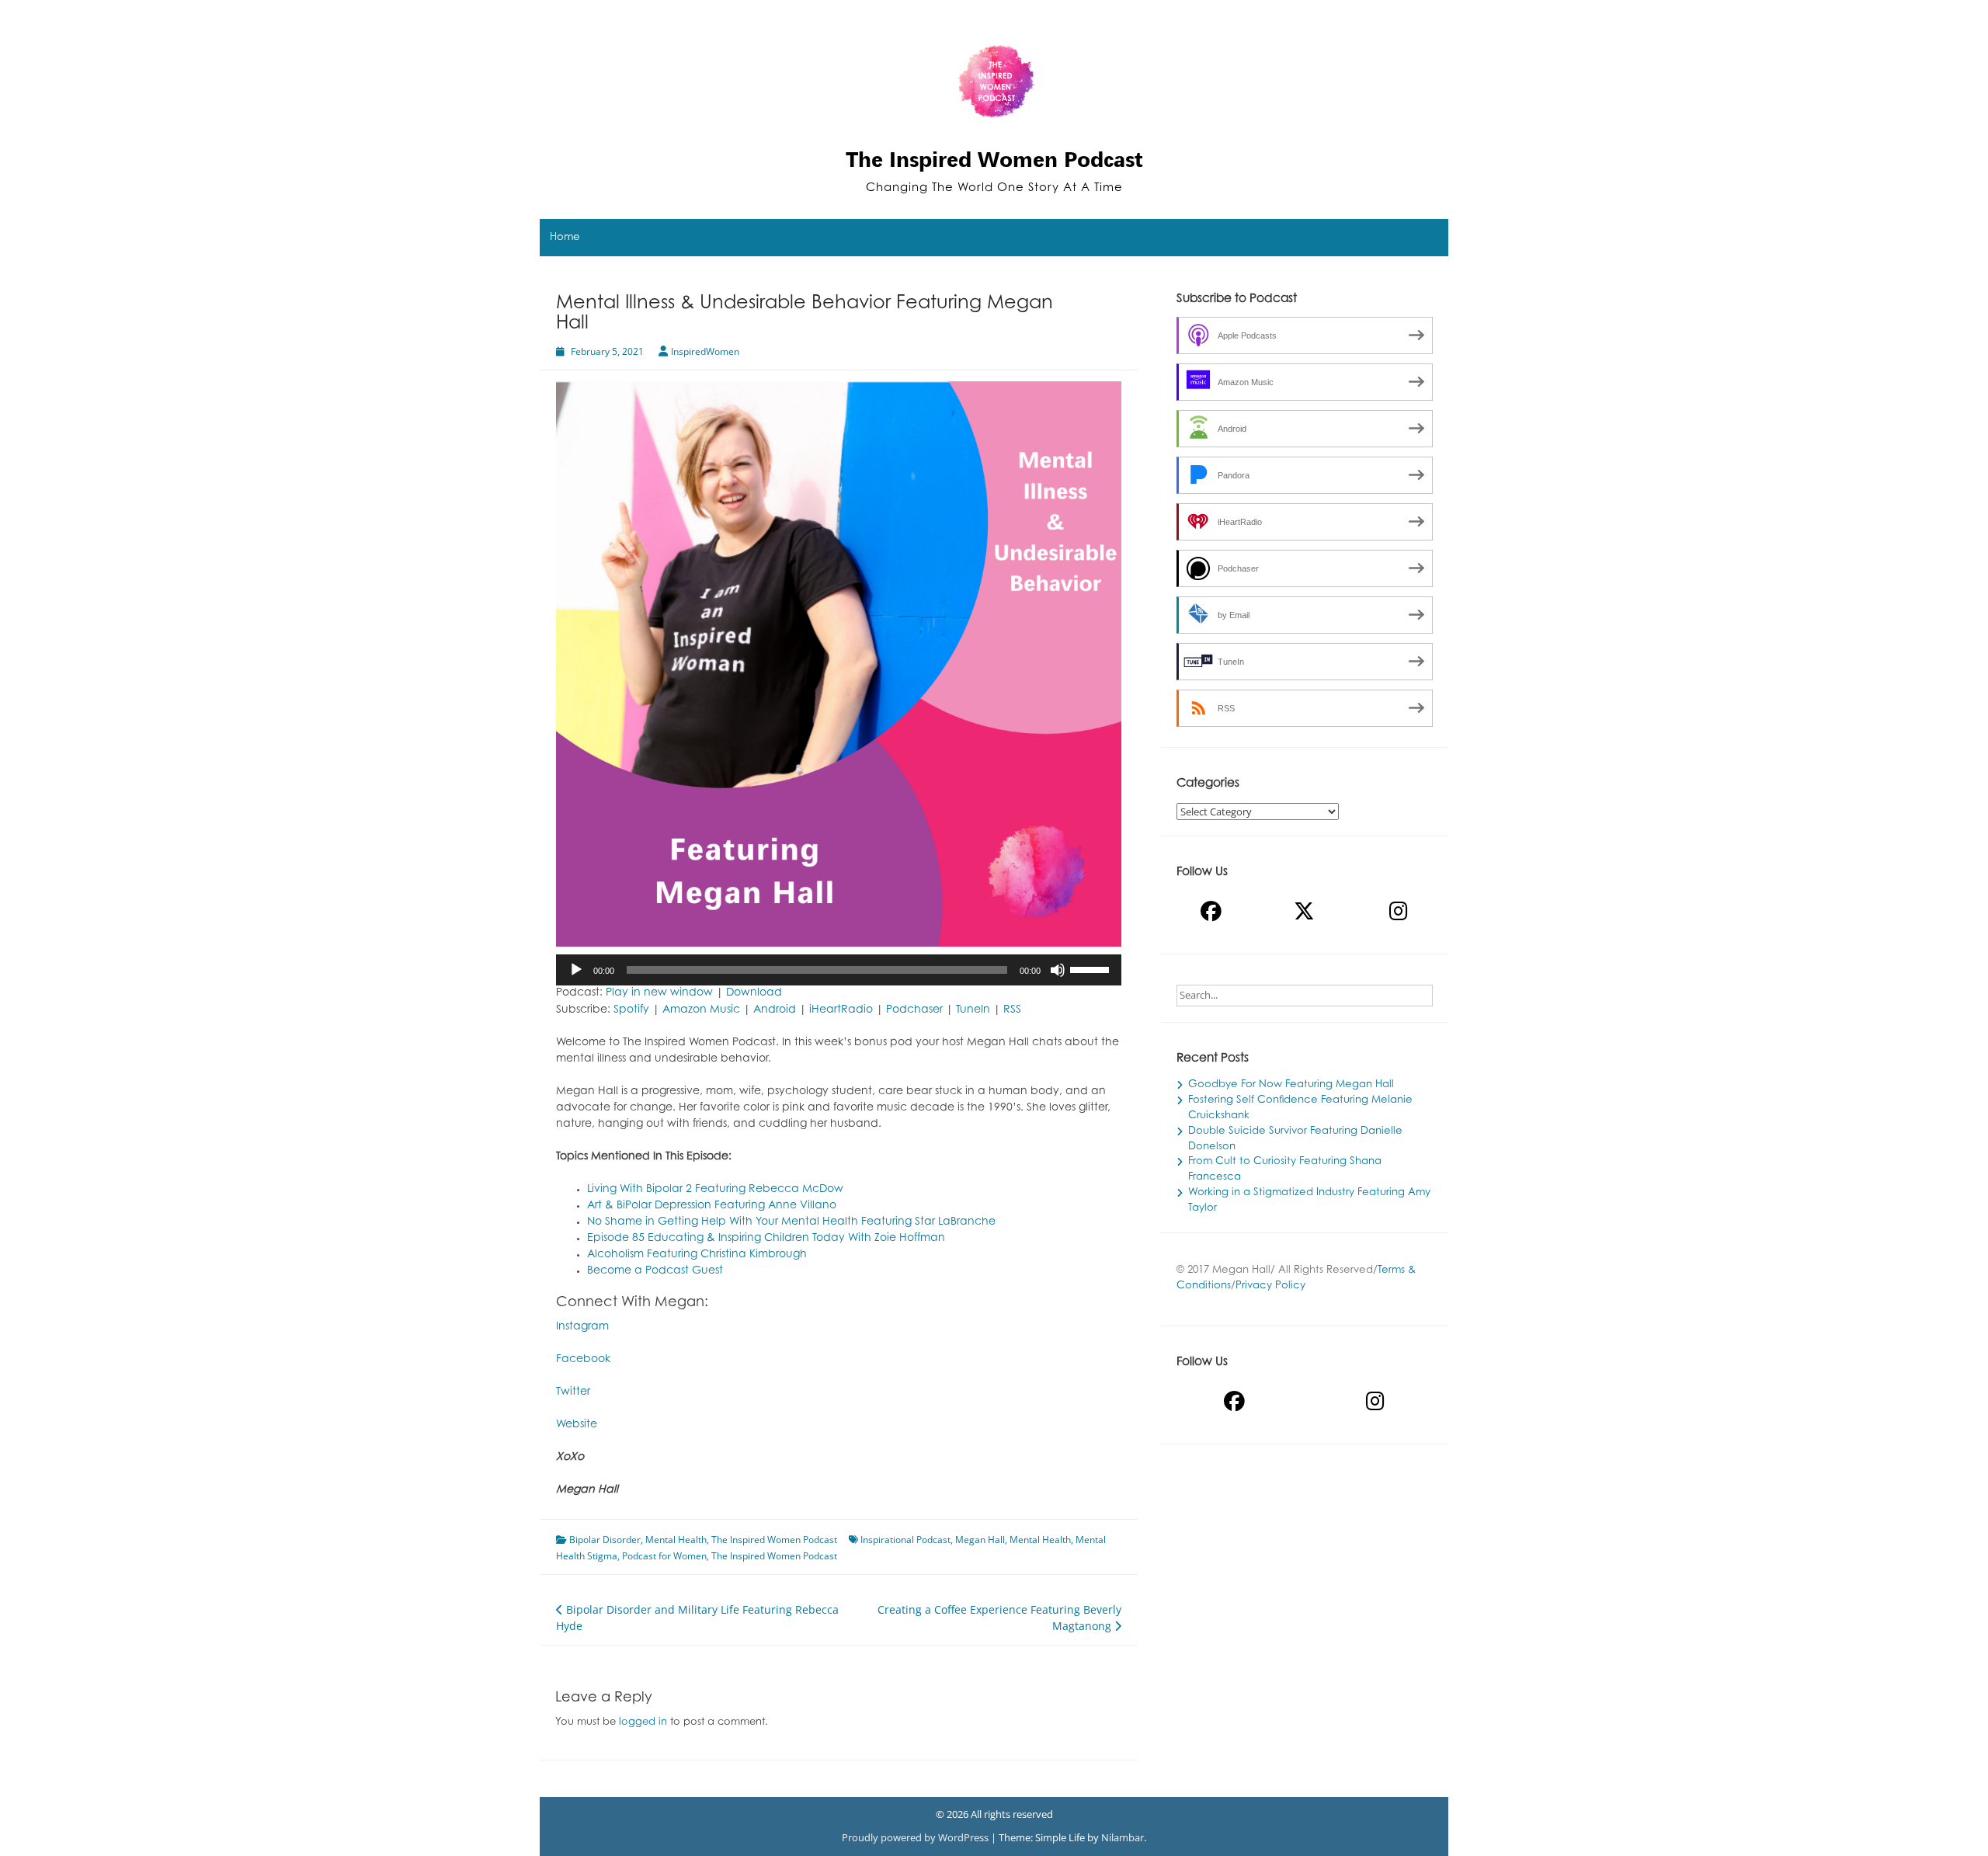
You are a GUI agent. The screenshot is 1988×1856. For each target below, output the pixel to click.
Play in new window (659, 993)
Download (754, 993)
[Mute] (1058, 970)
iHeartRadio (841, 1010)
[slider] (1092, 968)
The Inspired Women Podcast (994, 159)
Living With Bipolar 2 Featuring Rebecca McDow (715, 1190)
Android (775, 1010)
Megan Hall (980, 1540)
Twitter (573, 1392)
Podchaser (914, 1010)
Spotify (631, 1010)
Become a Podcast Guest (655, 1271)
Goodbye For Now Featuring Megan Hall (1291, 1085)
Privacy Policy (1270, 1286)
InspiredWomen (705, 351)
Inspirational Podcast (905, 1540)
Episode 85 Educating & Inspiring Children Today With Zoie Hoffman (766, 1239)
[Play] (576, 970)
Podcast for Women (664, 1556)
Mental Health (676, 1540)
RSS (1012, 1010)
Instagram (582, 1327)
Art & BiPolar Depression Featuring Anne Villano (712, 1206)
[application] (839, 970)
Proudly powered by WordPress (916, 1837)
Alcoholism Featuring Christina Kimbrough (697, 1255)
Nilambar (1123, 1837)
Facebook (583, 1360)
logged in (643, 1722)
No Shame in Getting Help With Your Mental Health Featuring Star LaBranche (791, 1222)
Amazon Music (701, 1010)
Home (565, 238)
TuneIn (973, 1010)
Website (577, 1425)
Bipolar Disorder (605, 1540)
